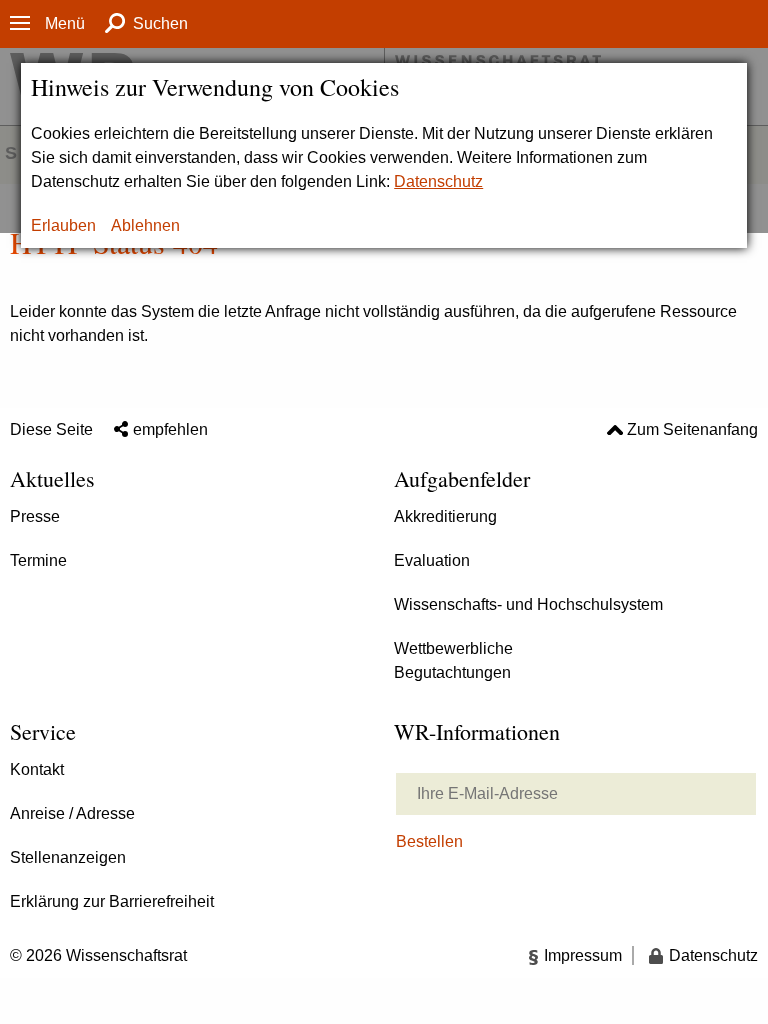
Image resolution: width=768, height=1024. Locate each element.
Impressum (583, 955)
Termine (38, 560)
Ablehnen (145, 225)
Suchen (160, 23)
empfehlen (170, 429)
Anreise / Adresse (72, 813)
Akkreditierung (445, 516)
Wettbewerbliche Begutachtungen (453, 660)
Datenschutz (438, 181)
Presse (35, 516)
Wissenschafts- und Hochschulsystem (528, 604)
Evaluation (432, 560)
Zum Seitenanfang (692, 429)
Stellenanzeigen (68, 857)
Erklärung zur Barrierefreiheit (112, 901)
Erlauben (63, 225)
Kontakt (37, 769)
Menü (65, 23)
